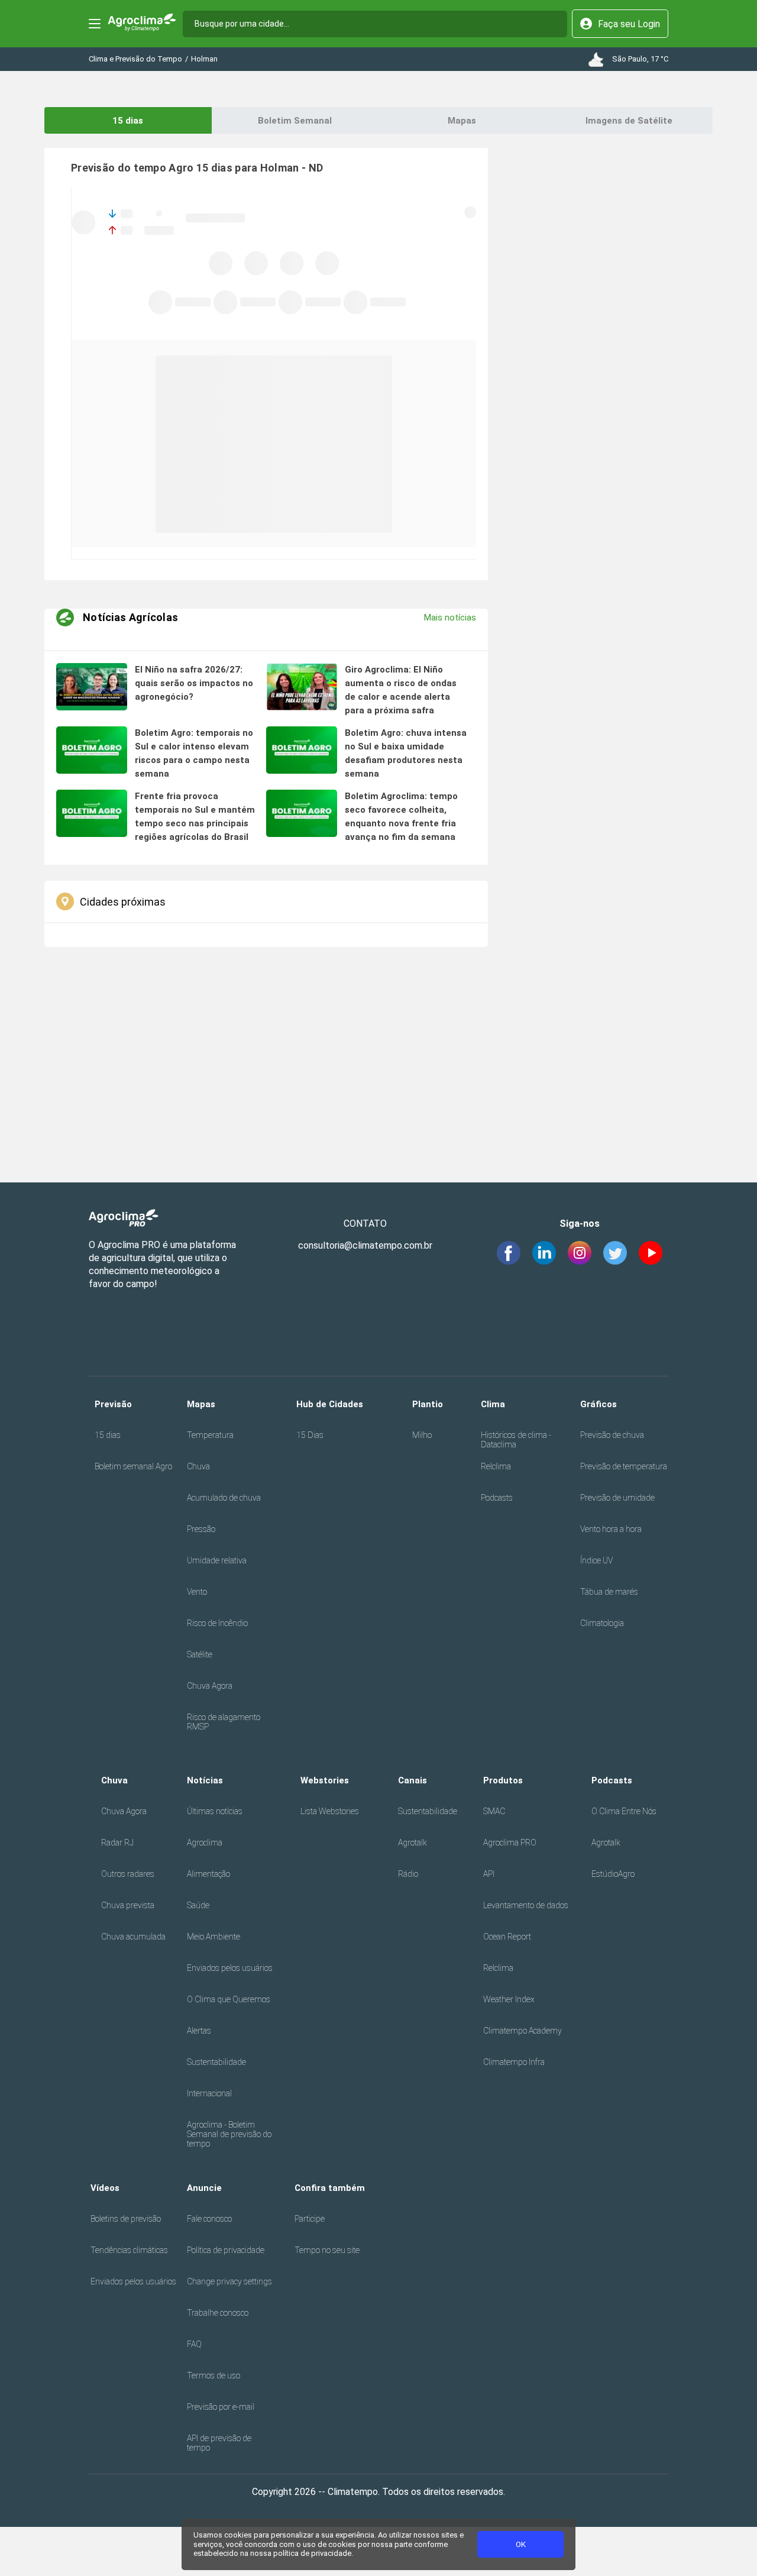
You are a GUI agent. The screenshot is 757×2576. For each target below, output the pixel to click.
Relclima (496, 1466)
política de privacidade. (313, 2553)
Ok (521, 2544)
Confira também (330, 2188)
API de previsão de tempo (219, 2443)
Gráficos (599, 1404)
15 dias (128, 121)
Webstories (325, 1780)
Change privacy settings (229, 2281)
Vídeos (105, 2188)
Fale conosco (209, 2219)
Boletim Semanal (295, 121)
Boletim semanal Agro (133, 1466)
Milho (422, 1435)
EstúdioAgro (613, 1874)
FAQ (194, 2344)
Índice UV (596, 1560)
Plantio (428, 1404)
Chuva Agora (210, 1686)
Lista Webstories (330, 1811)
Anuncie (204, 2188)
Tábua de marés (609, 1592)
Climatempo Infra (514, 2062)
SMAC (494, 1811)
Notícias (205, 1780)
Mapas (462, 121)
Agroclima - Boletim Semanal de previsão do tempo (229, 2134)
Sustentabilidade (216, 2062)
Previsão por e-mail (221, 2407)
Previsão (113, 1404)
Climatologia (602, 1623)
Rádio (408, 1874)
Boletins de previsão (126, 2219)
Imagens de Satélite (629, 121)
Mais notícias (450, 618)
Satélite (200, 1654)
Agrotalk (413, 1843)
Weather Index (509, 1999)
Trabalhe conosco (218, 2313)
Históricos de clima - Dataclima (516, 1440)
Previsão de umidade (617, 1498)
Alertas (199, 2031)
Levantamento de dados (526, 1905)
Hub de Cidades (330, 1404)
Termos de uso (213, 2375)
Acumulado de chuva (224, 1498)
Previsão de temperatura (624, 1466)
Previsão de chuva (612, 1435)
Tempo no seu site (327, 2250)
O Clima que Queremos (229, 1999)
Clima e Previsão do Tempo (135, 59)
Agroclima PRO (510, 1843)
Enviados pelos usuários (230, 1968)
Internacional (209, 2093)
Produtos (503, 1780)
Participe (310, 2219)
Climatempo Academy (523, 2031)
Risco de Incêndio (217, 1623)
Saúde (198, 1905)
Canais (413, 1780)
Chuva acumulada (133, 1937)
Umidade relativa (217, 1560)
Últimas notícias (215, 1811)
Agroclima (205, 1843)
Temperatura (210, 1435)
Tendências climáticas (129, 2250)
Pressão (201, 1529)
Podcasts (497, 1498)
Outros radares (128, 1874)
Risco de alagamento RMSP (224, 1722)
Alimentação (208, 1874)
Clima (493, 1404)
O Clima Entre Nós (624, 1811)
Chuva (198, 1466)
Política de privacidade (226, 2250)
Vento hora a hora (611, 1529)
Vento (197, 1592)
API (489, 1874)
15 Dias (310, 1435)
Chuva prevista (128, 1905)
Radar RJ (117, 1843)
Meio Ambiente (213, 1937)
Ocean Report (507, 1937)
